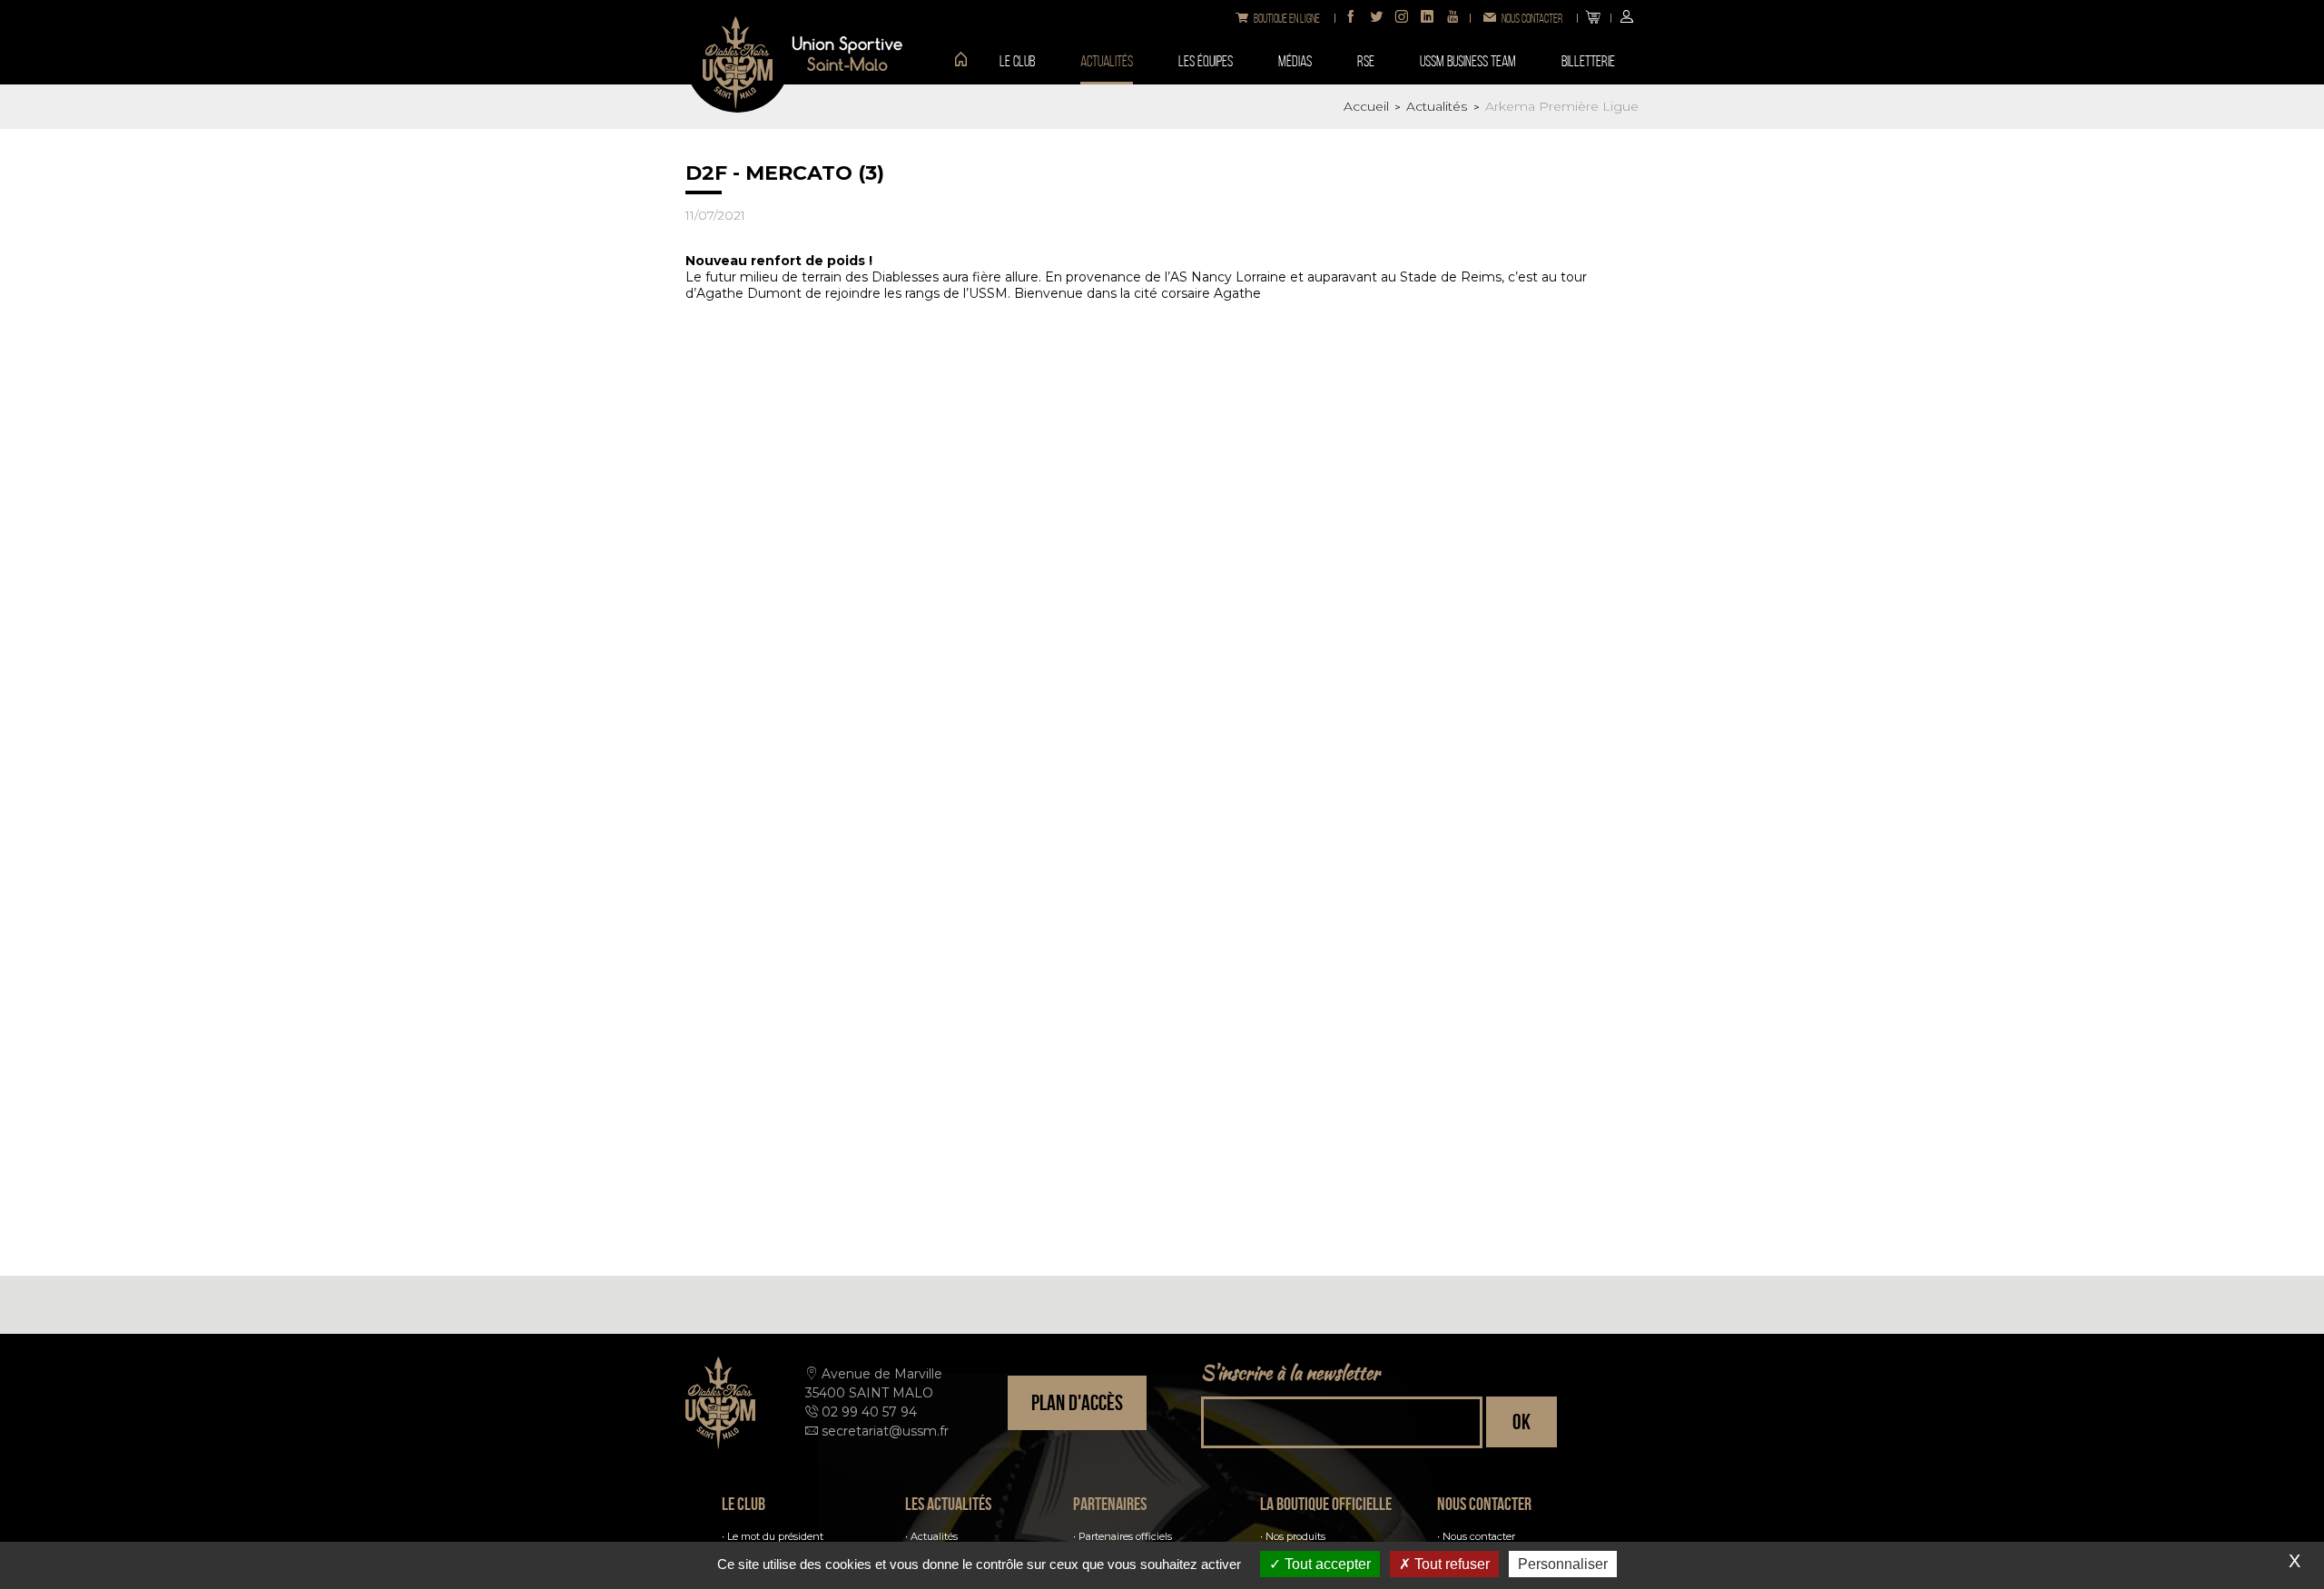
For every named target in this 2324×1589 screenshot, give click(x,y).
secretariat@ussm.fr (885, 1431)
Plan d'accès (1077, 1403)
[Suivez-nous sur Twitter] (1376, 18)
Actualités (934, 1536)
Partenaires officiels (1125, 1536)
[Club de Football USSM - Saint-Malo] (738, 60)
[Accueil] (954, 61)
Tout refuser (1450, 1564)
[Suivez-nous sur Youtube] (1452, 18)
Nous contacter (1479, 1536)
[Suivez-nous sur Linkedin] (1427, 18)
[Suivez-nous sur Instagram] (1402, 18)
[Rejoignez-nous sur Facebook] (1351, 18)
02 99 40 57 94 (869, 1412)
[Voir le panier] (1593, 18)
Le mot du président (775, 1536)
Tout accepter (1326, 1564)
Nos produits (1295, 1536)
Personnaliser (1563, 1564)
